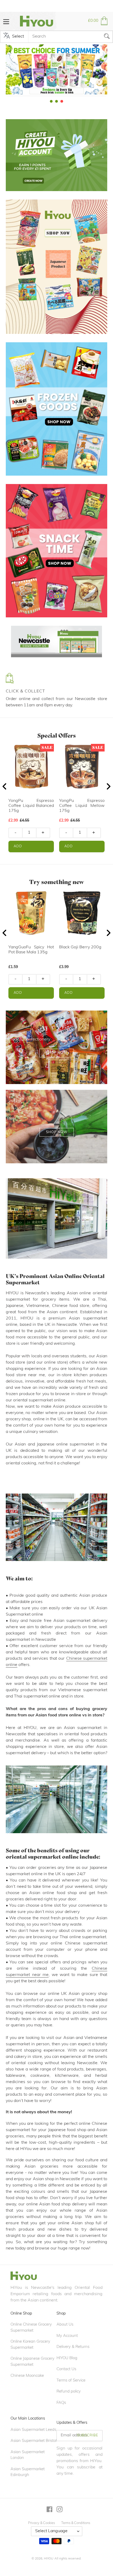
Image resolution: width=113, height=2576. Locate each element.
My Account (67, 2336)
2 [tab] (56, 101)
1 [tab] (51, 101)
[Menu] (6, 21)
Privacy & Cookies (42, 2523)
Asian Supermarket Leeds (33, 2430)
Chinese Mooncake (27, 2376)
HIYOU (49, 2559)
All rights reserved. (68, 2559)
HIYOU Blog (67, 2358)
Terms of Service (71, 2381)
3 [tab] (62, 101)
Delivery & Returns (73, 2347)
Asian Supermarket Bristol (34, 2441)
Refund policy (69, 2392)
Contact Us (66, 2369)
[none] (5, 69)
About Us (65, 2325)
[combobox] (70, 37)
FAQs (61, 2403)
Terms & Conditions (76, 2523)
